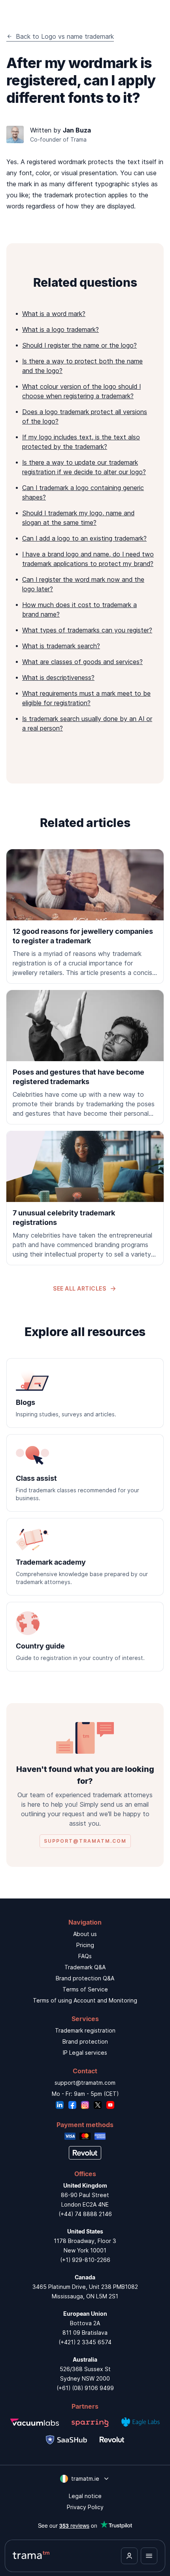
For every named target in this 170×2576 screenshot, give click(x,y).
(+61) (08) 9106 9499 (85, 2388)
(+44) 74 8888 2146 (85, 2214)
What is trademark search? (61, 646)
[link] (85, 916)
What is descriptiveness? (58, 678)
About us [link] (85, 1934)
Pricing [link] (85, 1945)
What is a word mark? (54, 314)
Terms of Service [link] (85, 1989)
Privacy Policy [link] (85, 2507)
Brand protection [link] (85, 2041)
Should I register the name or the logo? (79, 345)
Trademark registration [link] (85, 2030)
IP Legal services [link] (85, 2053)
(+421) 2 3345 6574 (85, 2342)
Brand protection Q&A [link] (85, 1978)
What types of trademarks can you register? (87, 630)
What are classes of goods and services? (82, 662)
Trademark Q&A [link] (85, 1967)
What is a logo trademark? (60, 329)
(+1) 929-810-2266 (85, 2260)
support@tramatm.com (85, 2083)
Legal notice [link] (85, 2496)
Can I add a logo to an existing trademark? (84, 538)
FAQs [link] (85, 1956)
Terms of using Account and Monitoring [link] (85, 2000)
